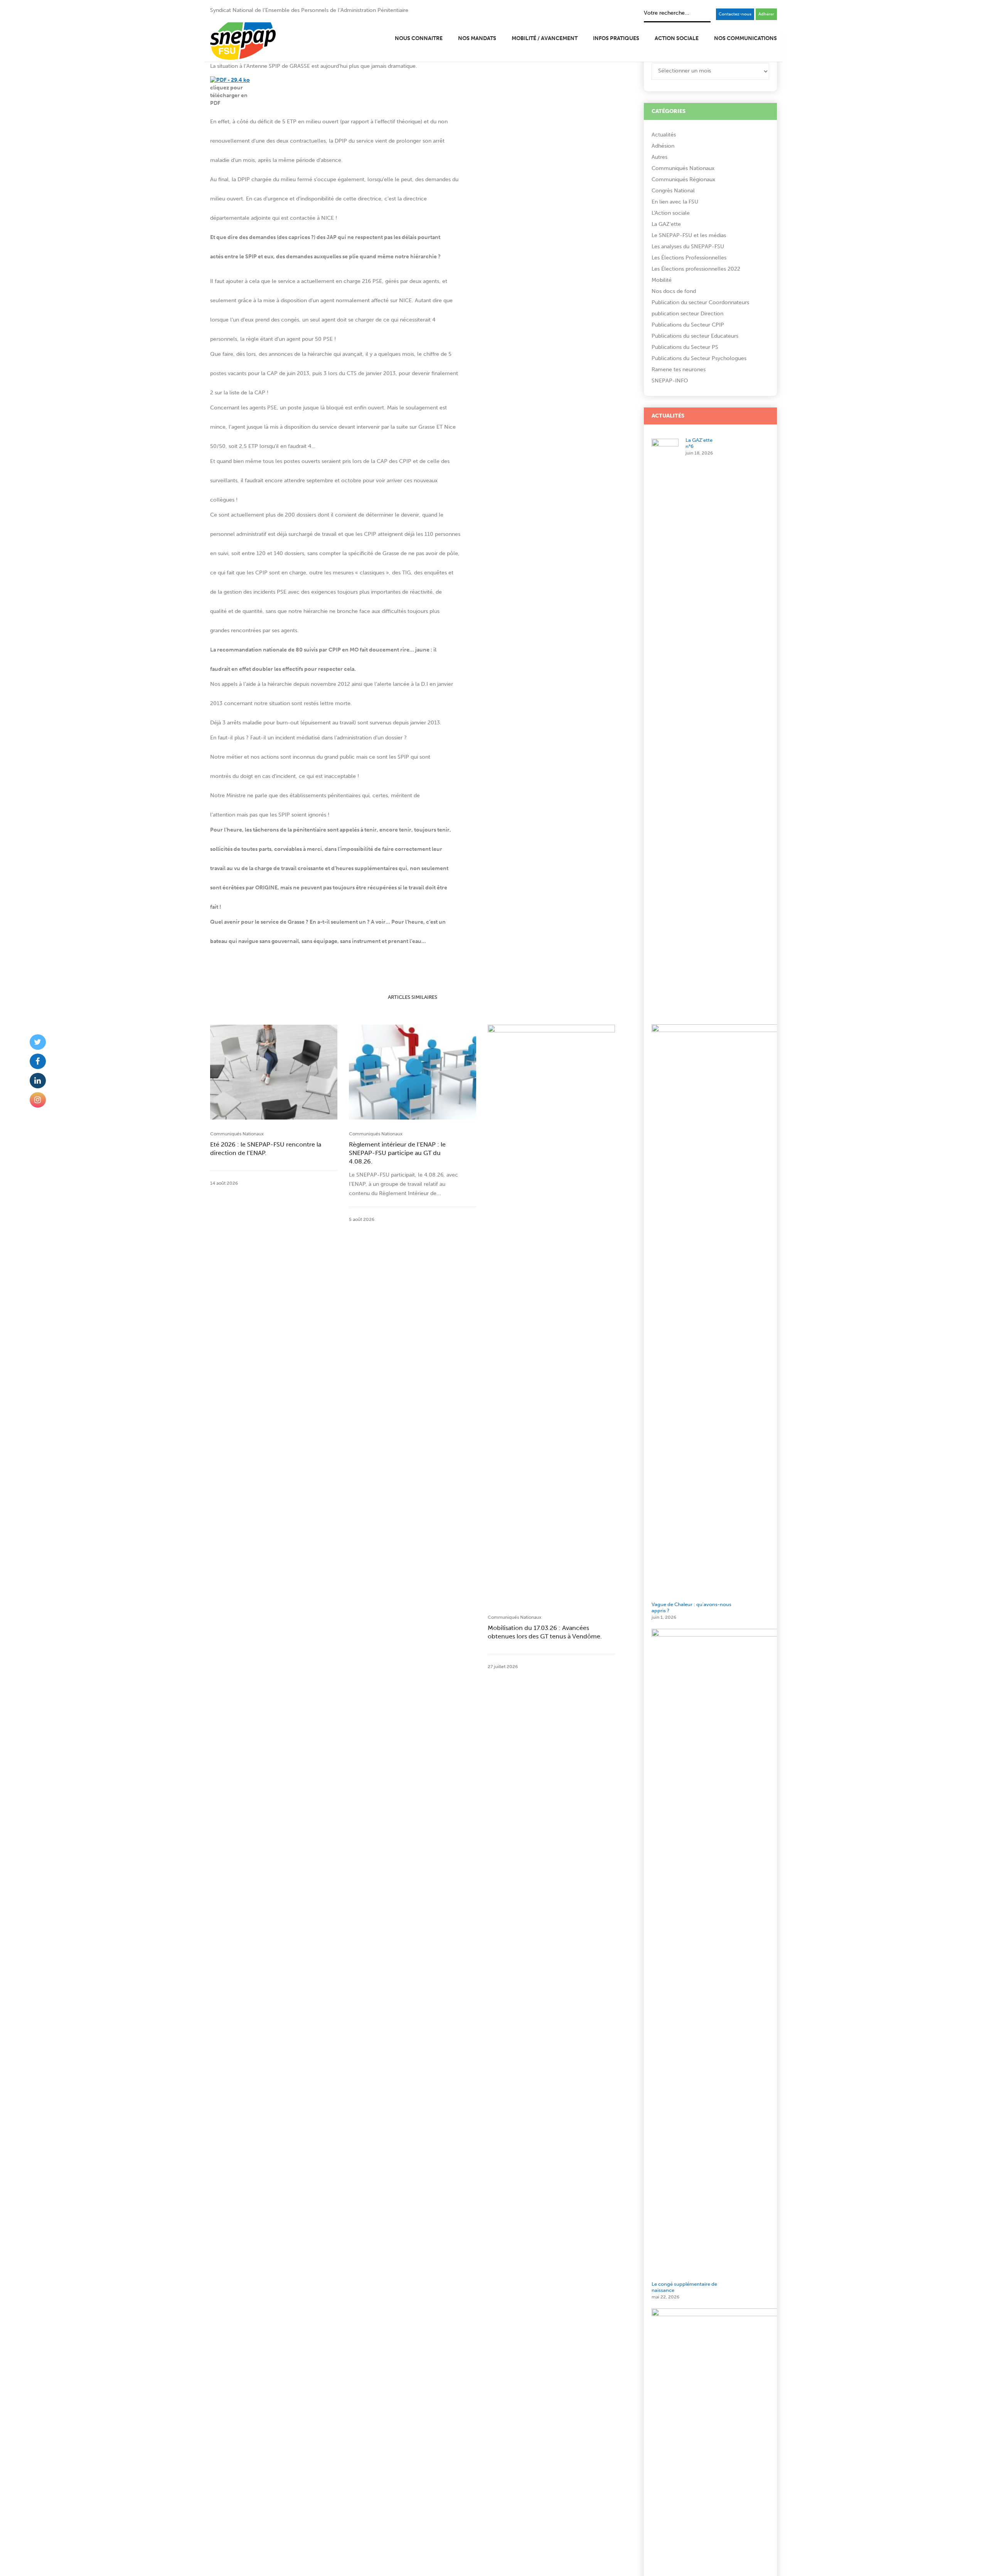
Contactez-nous (735, 14)
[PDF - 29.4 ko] (230, 80)
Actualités (664, 135)
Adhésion (663, 146)
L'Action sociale (671, 213)
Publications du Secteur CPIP (688, 325)
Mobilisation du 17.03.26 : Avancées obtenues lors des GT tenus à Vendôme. (545, 1632)
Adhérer (766, 14)
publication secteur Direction (687, 314)
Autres (659, 157)
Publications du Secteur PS (685, 347)
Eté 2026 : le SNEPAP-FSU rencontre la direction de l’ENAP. (266, 1149)
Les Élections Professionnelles (689, 258)
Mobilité (662, 280)
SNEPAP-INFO (670, 381)
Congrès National (673, 191)
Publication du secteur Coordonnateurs (700, 302)
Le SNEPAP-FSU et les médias (689, 235)
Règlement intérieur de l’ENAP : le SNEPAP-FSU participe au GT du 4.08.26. (397, 1153)
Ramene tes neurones (679, 370)
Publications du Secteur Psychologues (699, 358)
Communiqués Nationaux (237, 1134)
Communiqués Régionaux (683, 179)
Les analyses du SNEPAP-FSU (688, 247)
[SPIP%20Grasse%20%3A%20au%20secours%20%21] (579, 958)
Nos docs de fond (674, 291)
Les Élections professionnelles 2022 (696, 269)
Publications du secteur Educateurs (695, 336)
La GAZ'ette (666, 224)
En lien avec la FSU (675, 202)
